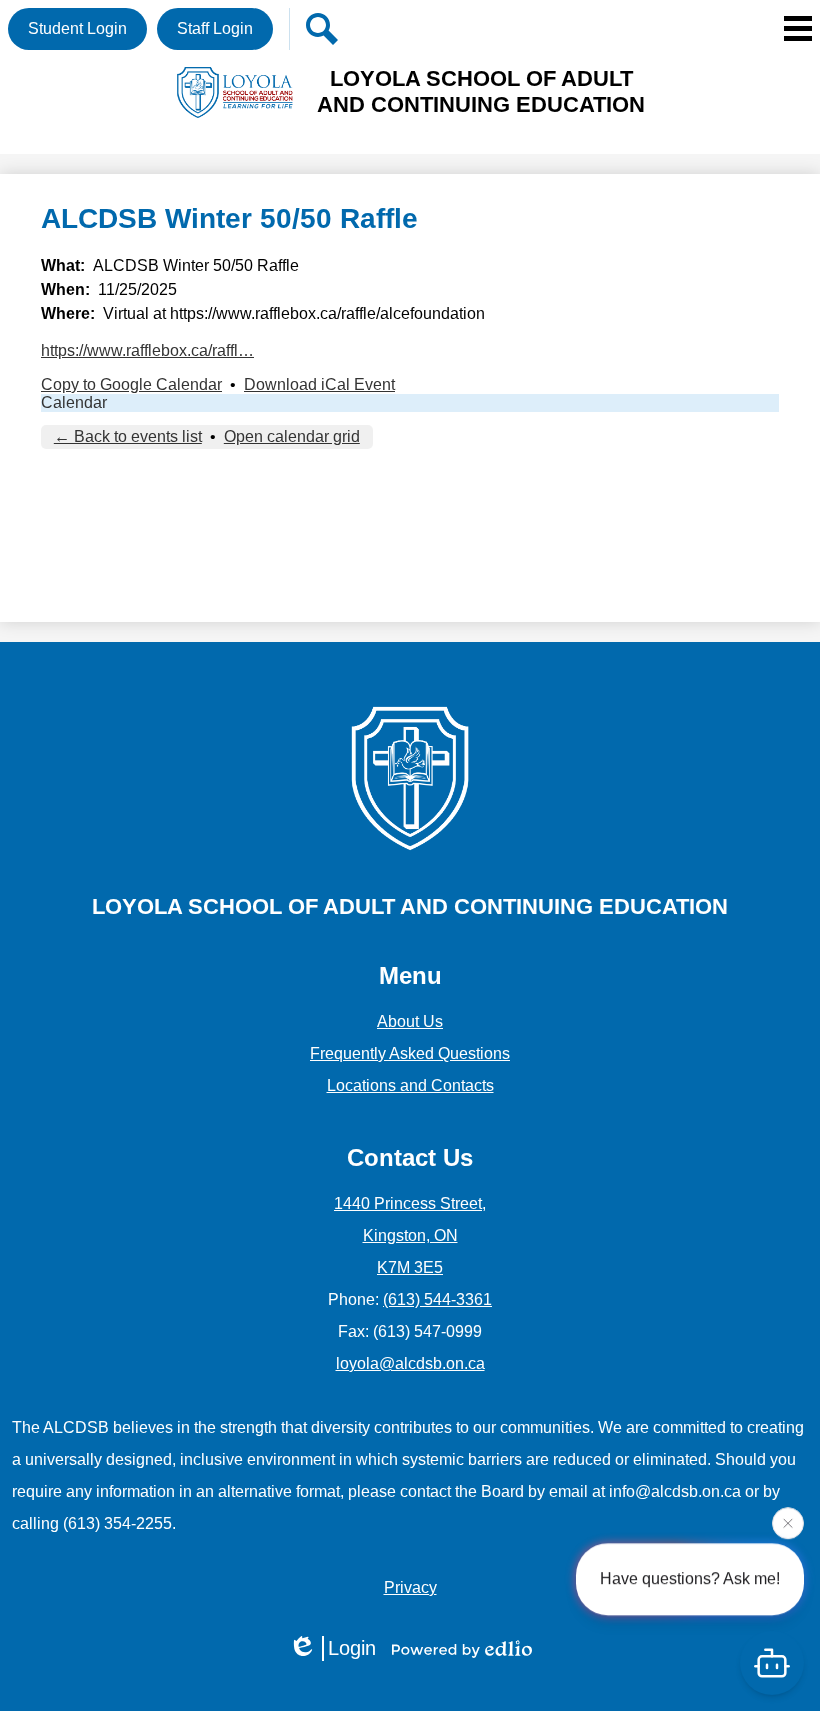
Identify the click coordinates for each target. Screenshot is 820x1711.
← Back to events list (128, 436)
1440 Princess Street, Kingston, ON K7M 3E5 (410, 1235)
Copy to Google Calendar (131, 384)
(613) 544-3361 (437, 1299)
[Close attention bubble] (788, 1523)
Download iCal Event (319, 384)
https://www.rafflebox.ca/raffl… (147, 350)
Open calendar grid (292, 436)
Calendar (74, 402)
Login (352, 1648)
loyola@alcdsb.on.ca (410, 1363)
